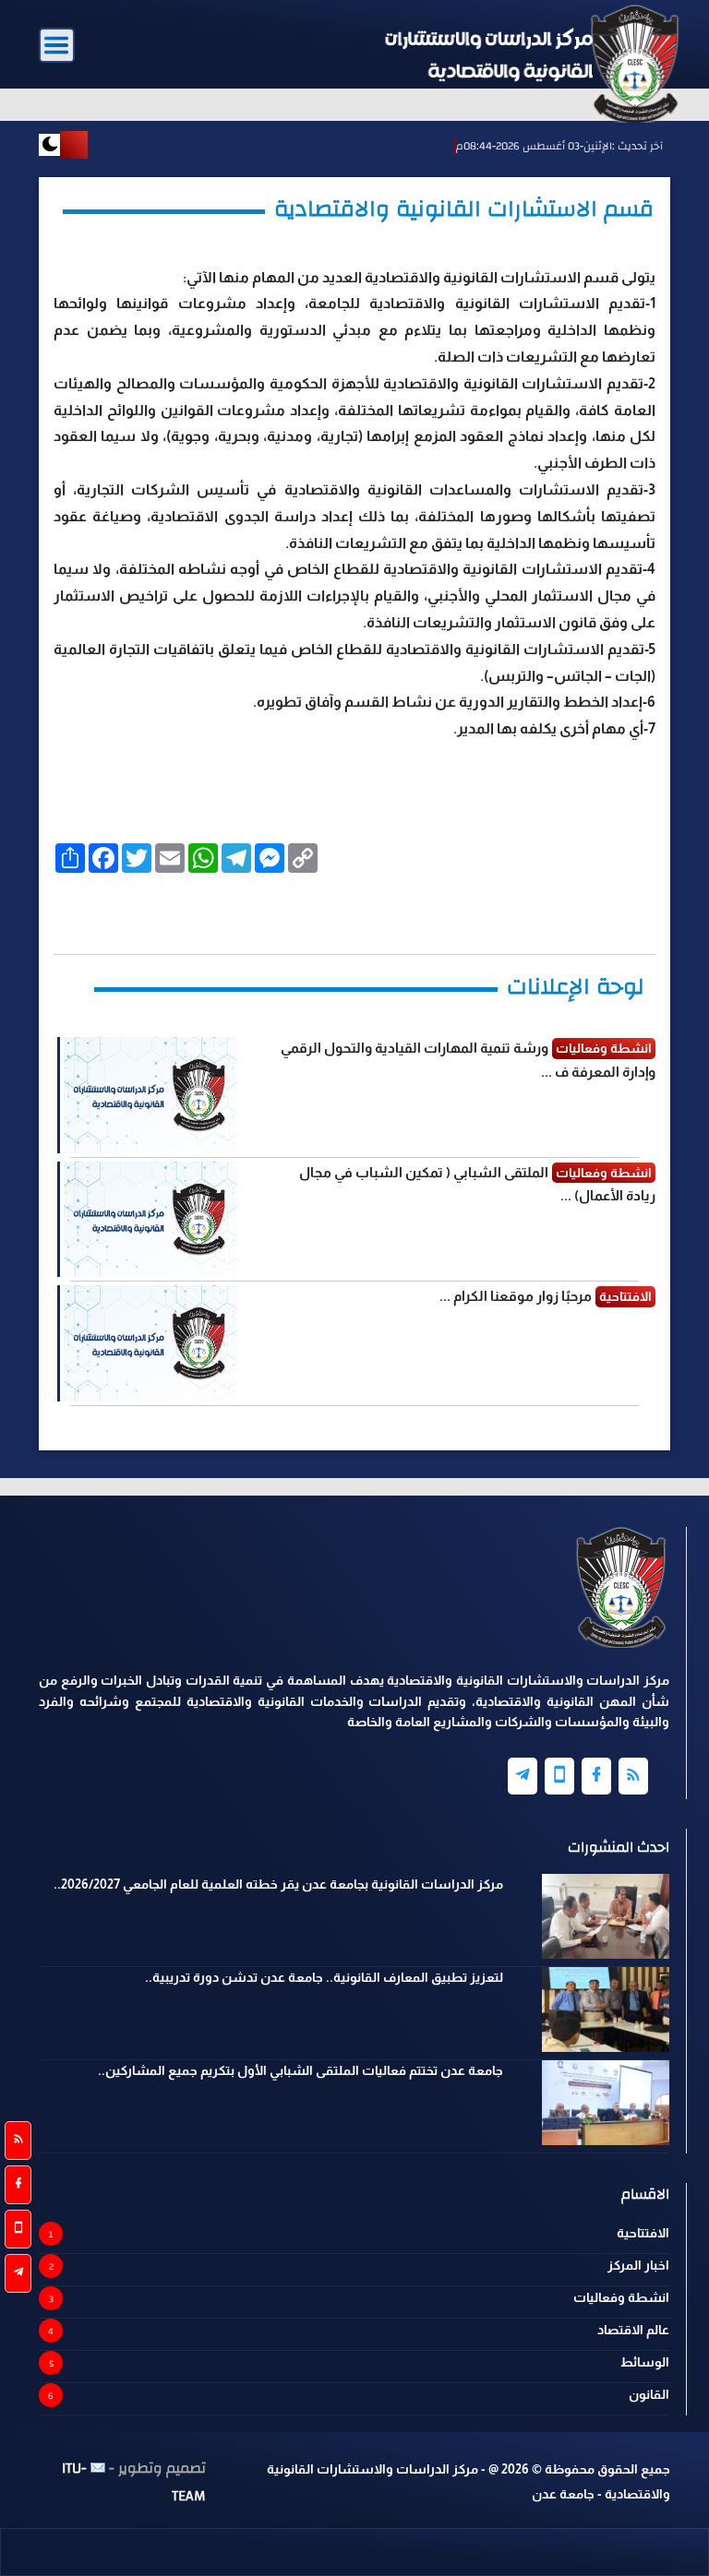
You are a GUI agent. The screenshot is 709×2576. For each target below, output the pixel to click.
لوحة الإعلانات (576, 986)
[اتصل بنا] (18, 2229)
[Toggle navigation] (57, 46)
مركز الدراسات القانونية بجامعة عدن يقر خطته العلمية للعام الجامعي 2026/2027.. (278, 1884)
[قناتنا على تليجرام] (18, 2273)
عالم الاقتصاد (633, 2330)
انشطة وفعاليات (621, 2297)
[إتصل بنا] (559, 1776)
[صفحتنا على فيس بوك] (18, 2185)
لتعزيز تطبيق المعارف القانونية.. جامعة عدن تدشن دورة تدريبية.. (324, 1977)
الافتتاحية (643, 2233)
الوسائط (645, 2362)
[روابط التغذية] (18, 2141)
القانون (649, 2394)
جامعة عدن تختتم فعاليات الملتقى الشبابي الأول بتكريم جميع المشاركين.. (300, 2070)
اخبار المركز (638, 2265)
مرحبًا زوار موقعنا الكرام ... (516, 1296)
